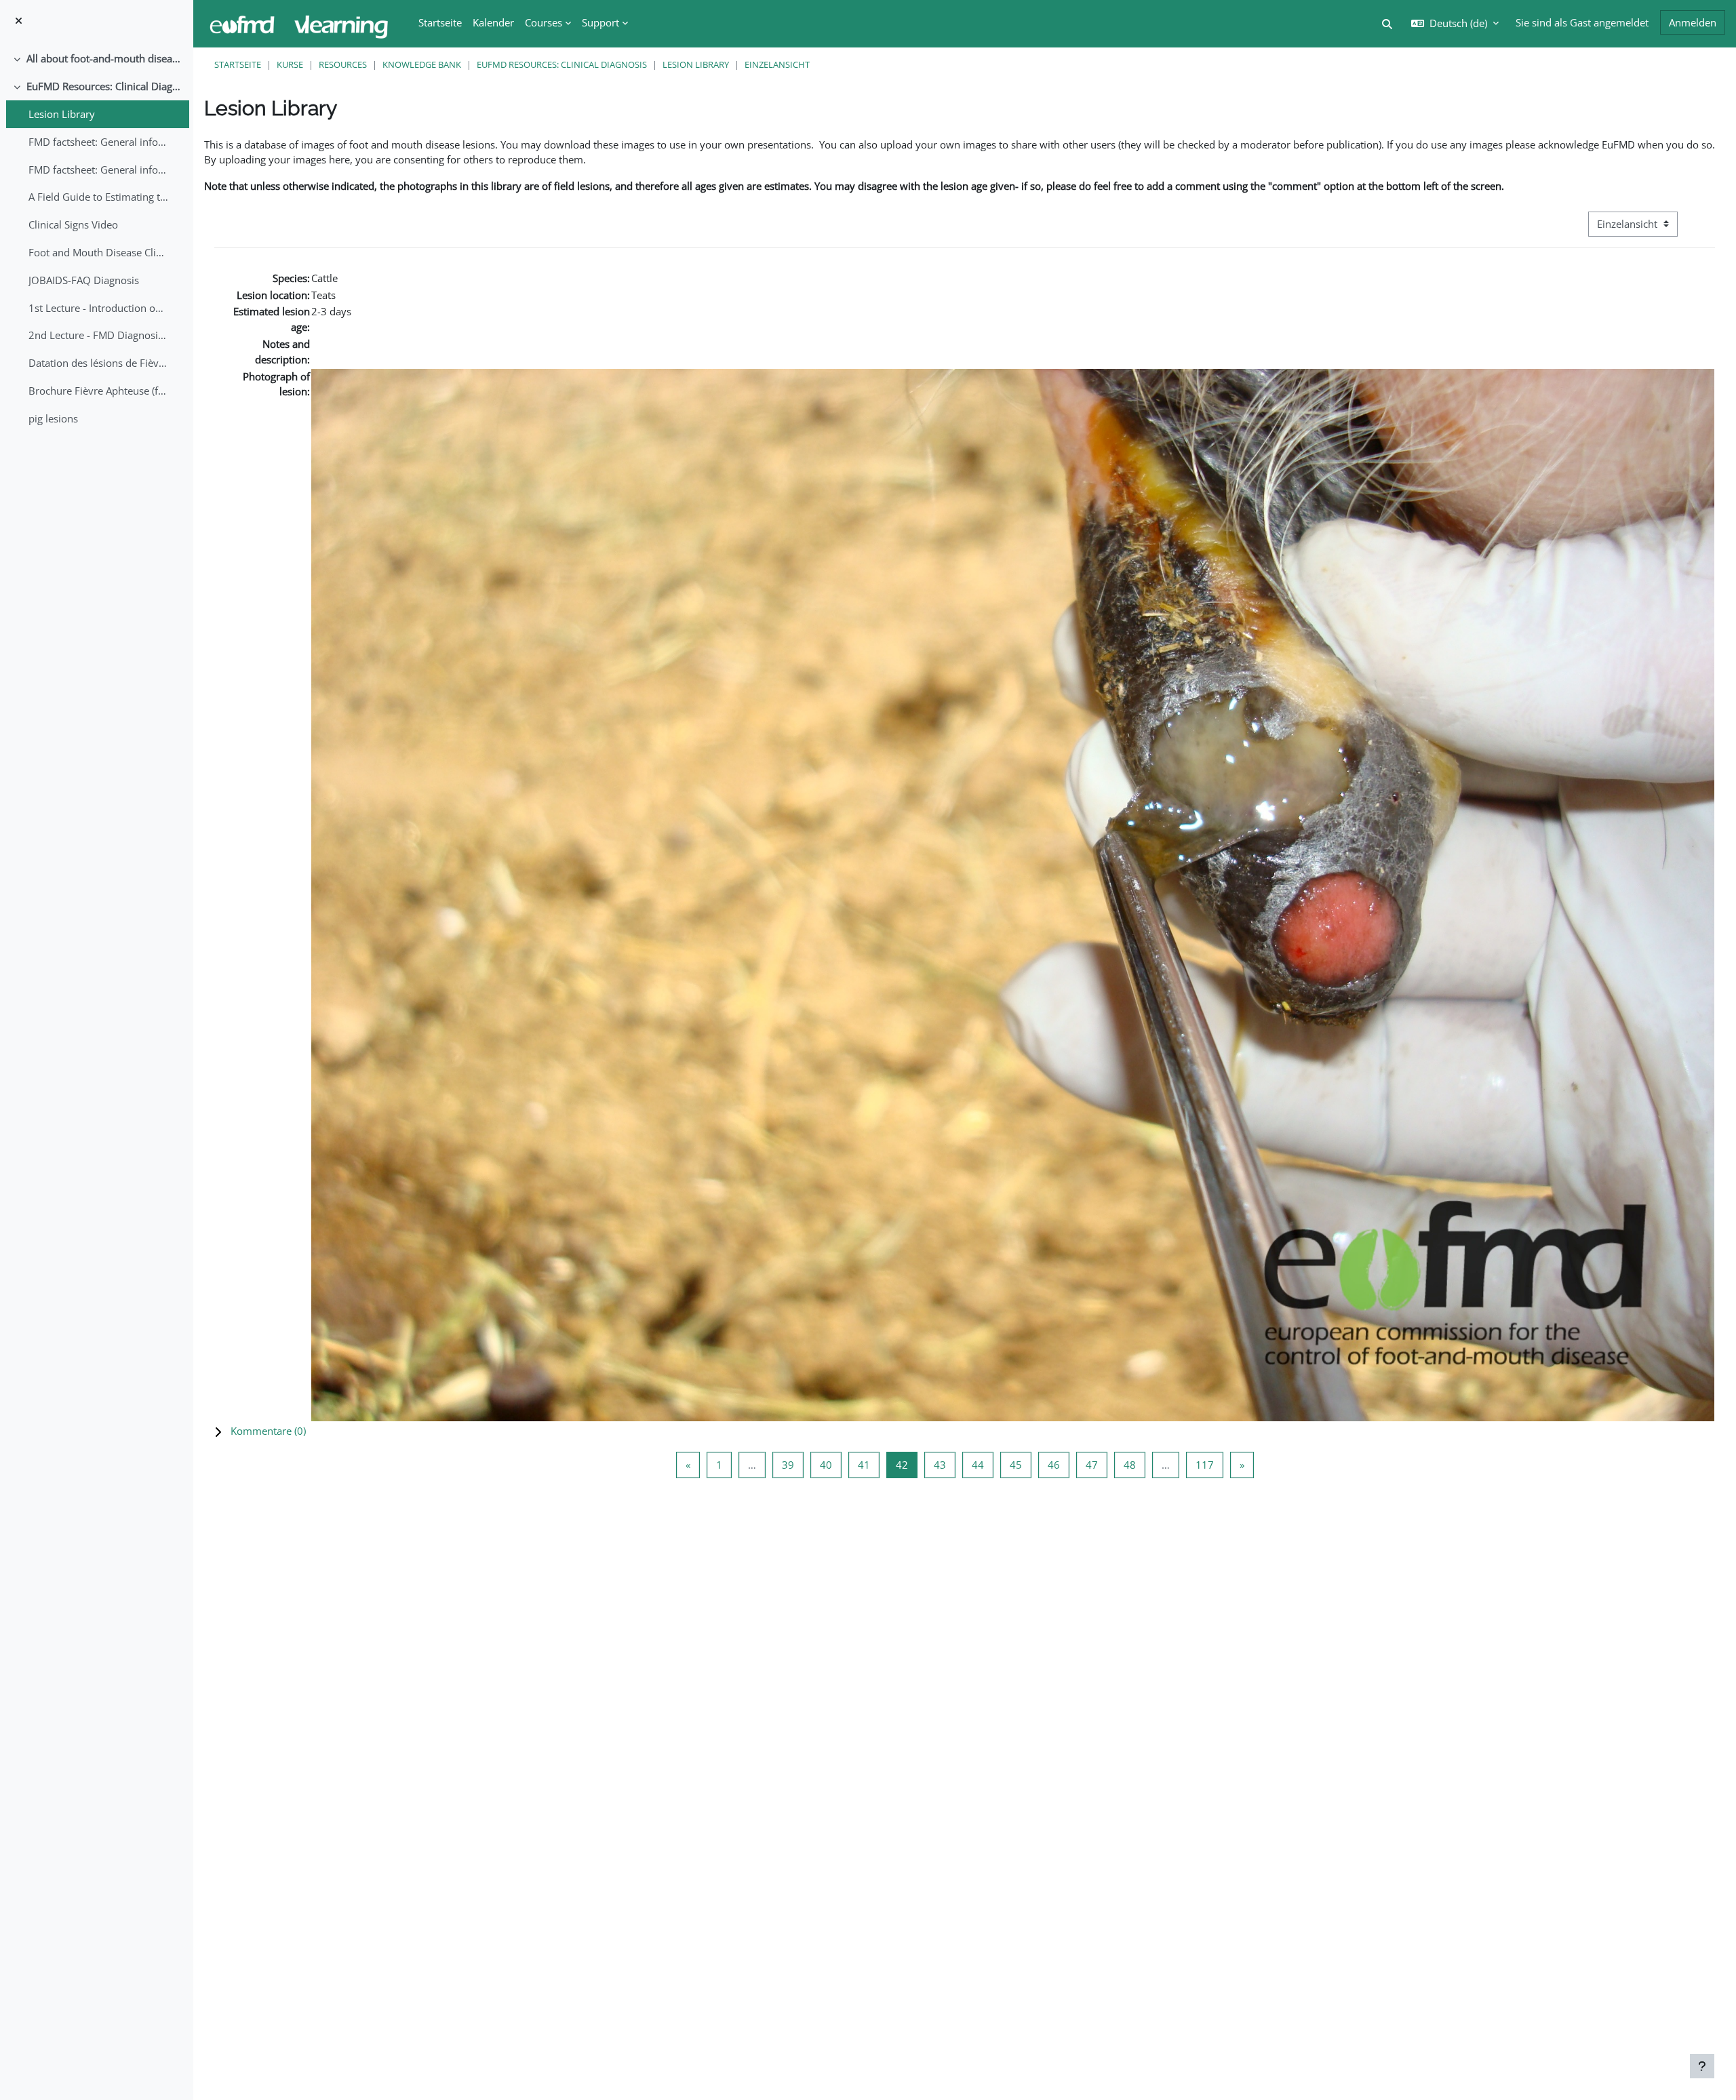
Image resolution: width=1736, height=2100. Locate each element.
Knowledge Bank (422, 64)
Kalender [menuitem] (493, 22)
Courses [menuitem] (544, 22)
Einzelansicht (777, 64)
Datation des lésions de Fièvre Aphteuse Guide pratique (99, 363)
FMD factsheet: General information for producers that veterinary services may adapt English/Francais (99, 142)
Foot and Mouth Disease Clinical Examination (99, 252)
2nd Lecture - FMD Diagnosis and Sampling (99, 335)
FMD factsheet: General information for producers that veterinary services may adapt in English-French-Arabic (99, 170)
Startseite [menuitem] (440, 22)
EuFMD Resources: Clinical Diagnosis (105, 86)
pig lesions (53, 418)
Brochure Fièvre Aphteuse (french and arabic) (99, 391)
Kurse (290, 64)
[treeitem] (96, 59)
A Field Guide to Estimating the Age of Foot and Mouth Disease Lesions (99, 197)
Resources (343, 64)
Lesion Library (62, 114)
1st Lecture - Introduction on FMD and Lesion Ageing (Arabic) (99, 308)
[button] (965, 1431)
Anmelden (1693, 22)
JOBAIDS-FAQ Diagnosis (84, 280)
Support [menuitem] (600, 22)
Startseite (238, 64)
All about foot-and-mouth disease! (105, 58)
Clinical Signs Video (73, 224)
